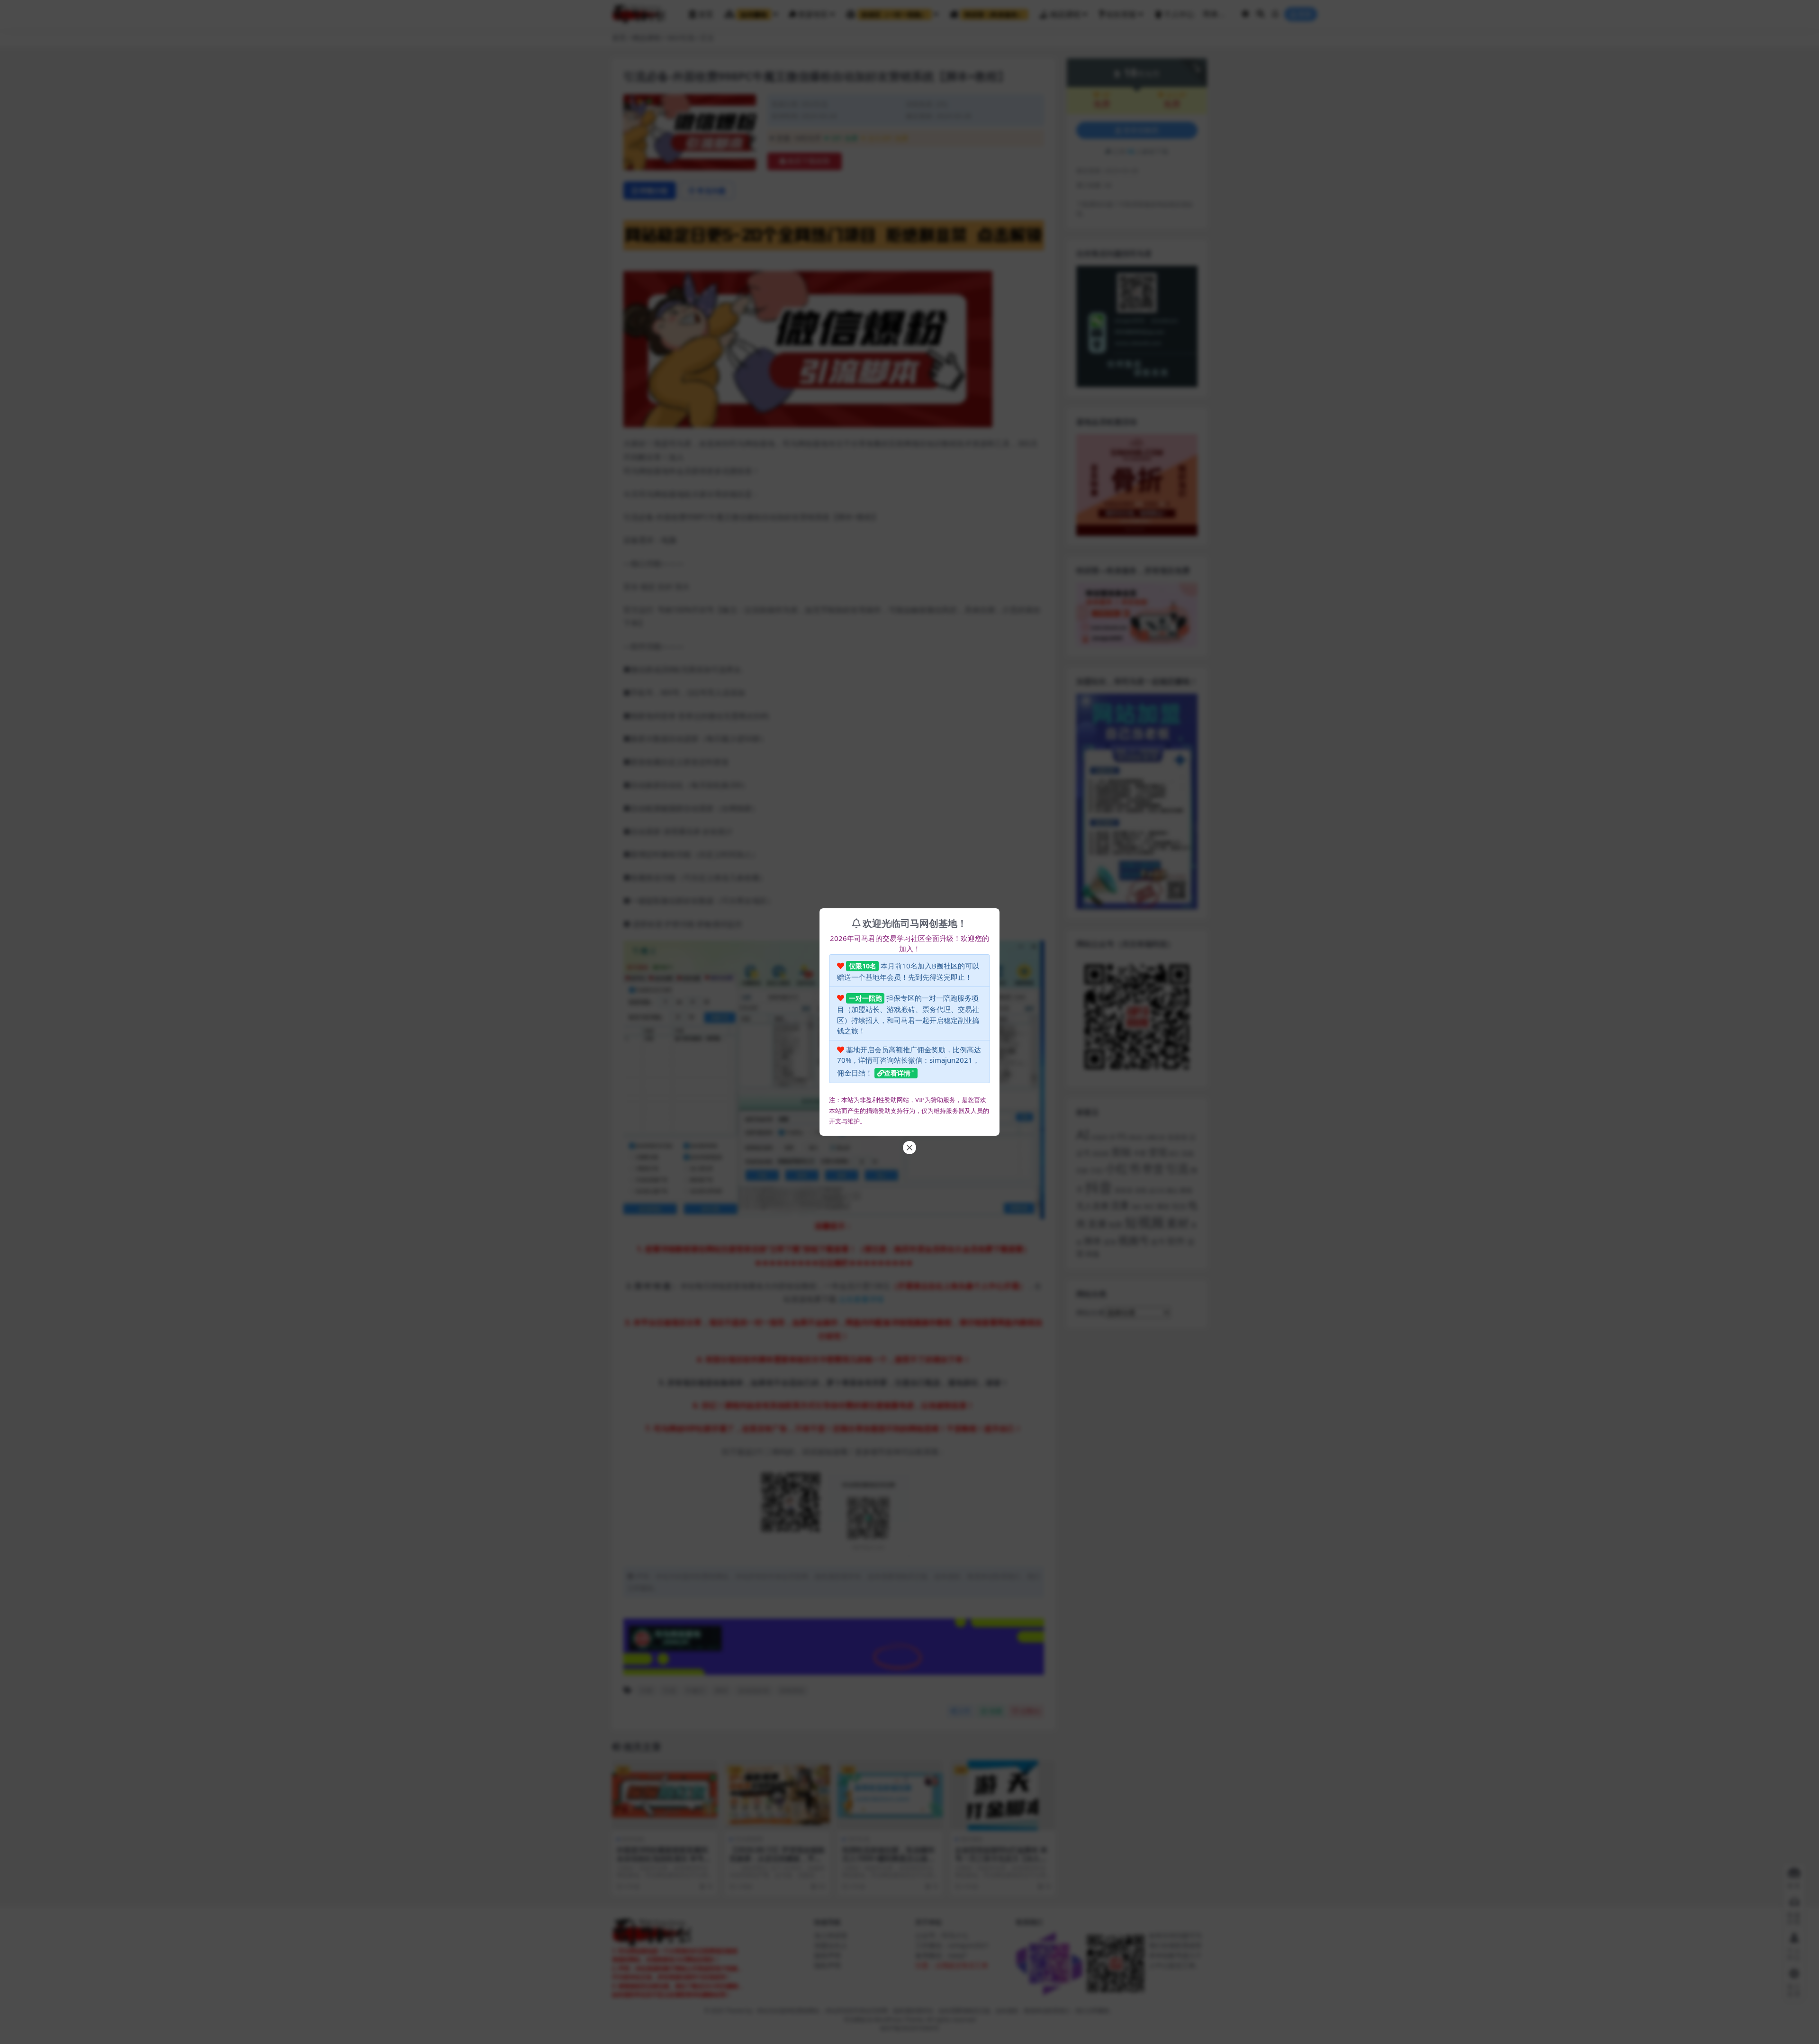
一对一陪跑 (865, 998)
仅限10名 (863, 966)
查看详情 (897, 1073)
